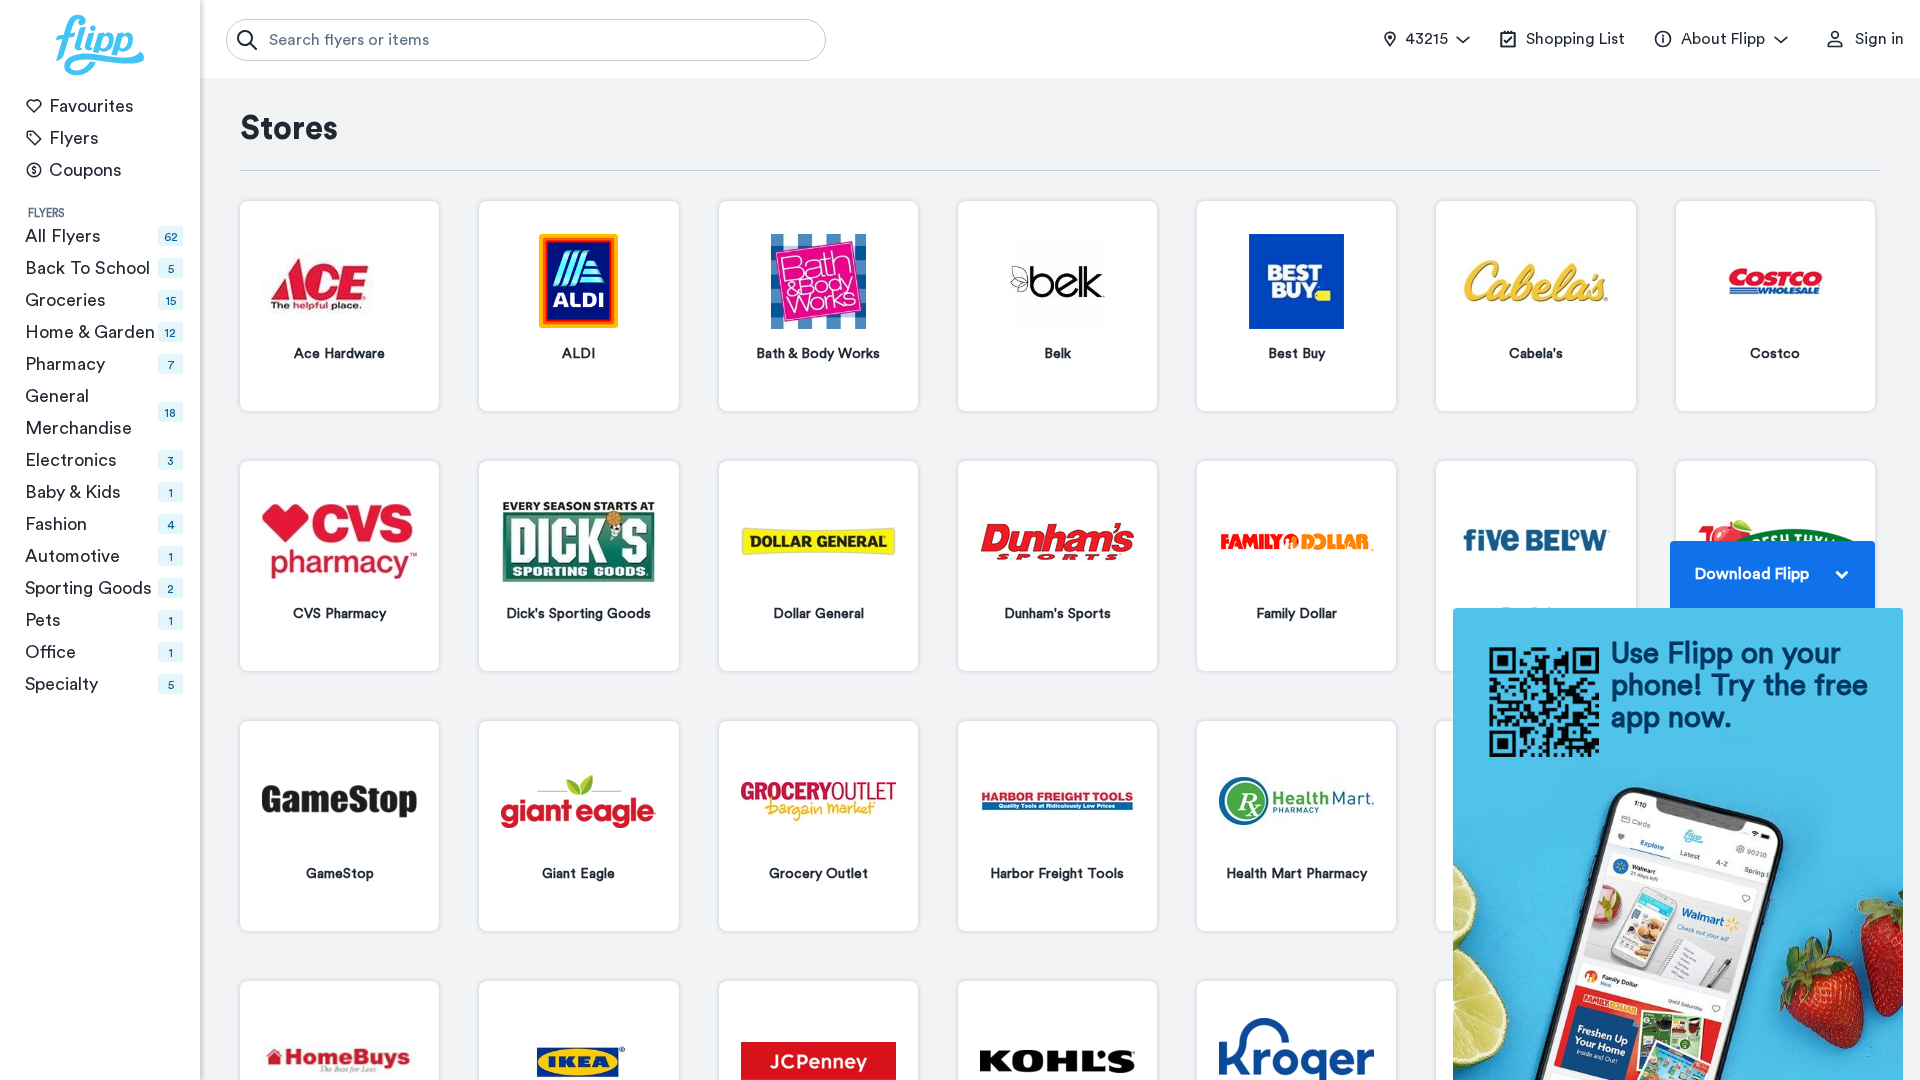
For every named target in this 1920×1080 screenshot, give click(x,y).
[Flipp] (100, 45)
